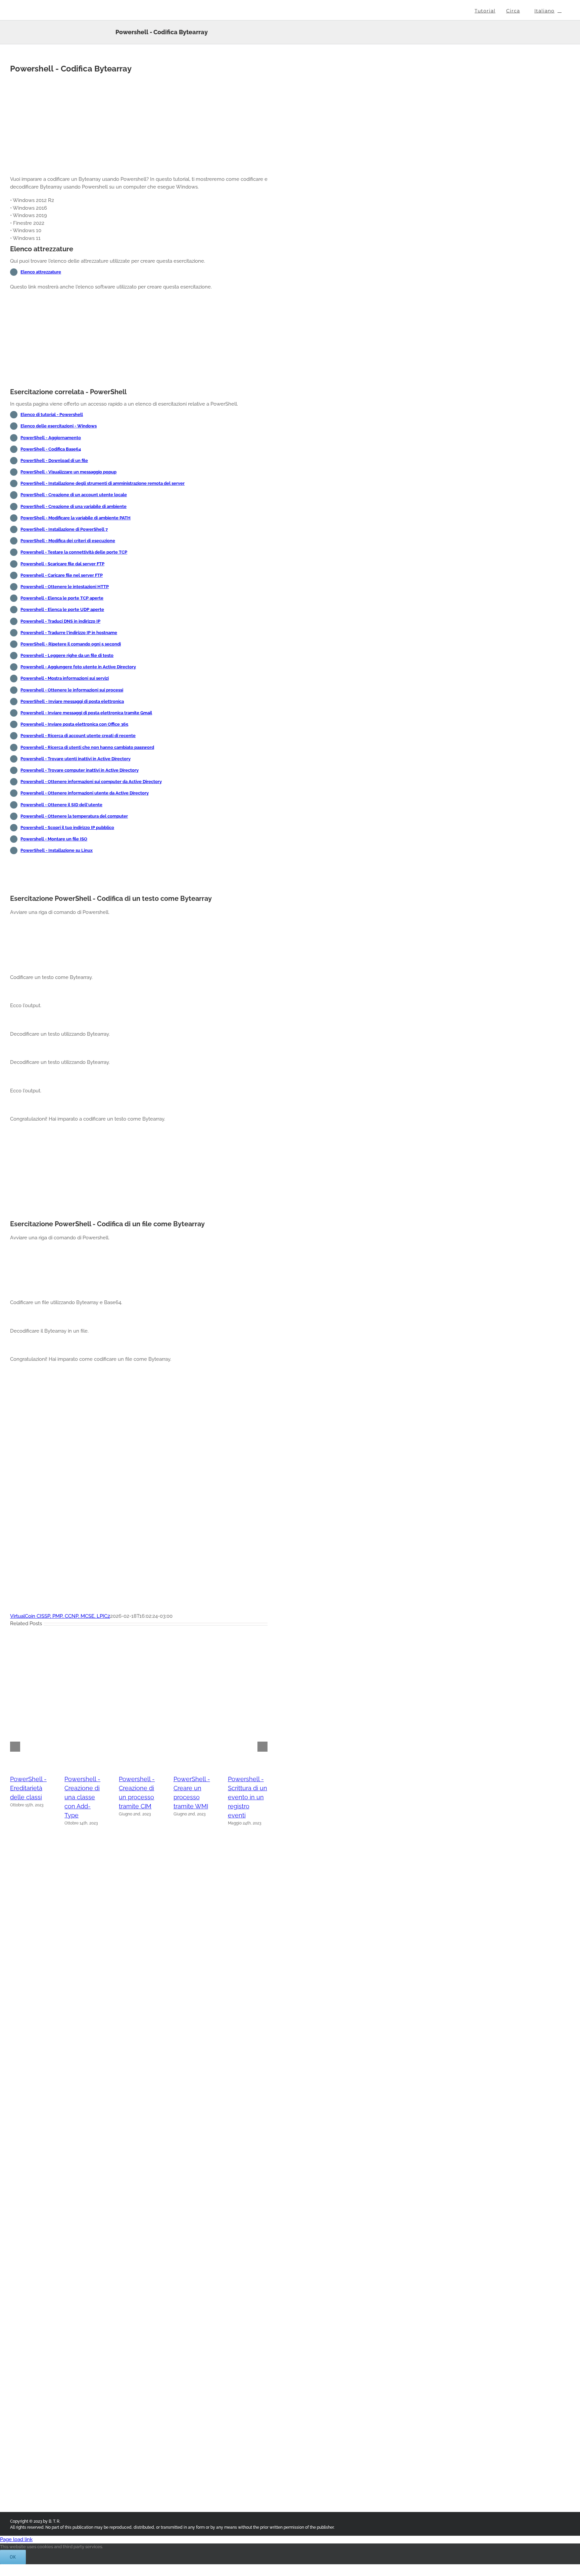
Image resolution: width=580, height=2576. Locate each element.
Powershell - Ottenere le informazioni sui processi (72, 690)
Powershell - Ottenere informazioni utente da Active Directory (85, 793)
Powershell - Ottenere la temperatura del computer (74, 816)
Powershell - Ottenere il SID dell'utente (61, 805)
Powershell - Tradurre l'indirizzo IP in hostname (69, 633)
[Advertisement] (139, 123)
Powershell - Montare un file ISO (54, 839)
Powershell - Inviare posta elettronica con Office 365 (74, 724)
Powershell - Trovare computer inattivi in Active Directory (80, 770)
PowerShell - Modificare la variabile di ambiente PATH (76, 518)
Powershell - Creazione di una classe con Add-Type (82, 1797)
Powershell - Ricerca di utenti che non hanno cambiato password (87, 747)
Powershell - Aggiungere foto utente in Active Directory (78, 667)
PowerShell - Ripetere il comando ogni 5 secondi (71, 644)
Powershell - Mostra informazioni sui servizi (65, 678)
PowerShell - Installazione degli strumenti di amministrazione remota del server (103, 483)
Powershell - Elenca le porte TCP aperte (62, 598)
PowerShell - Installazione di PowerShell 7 (64, 529)
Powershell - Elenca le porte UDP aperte (62, 609)
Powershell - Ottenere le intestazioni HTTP (65, 587)
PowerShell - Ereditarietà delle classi (28, 1788)
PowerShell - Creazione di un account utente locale (74, 495)
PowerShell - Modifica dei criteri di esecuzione (68, 541)
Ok (13, 2557)
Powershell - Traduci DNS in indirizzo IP (60, 621)
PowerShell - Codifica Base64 (51, 449)
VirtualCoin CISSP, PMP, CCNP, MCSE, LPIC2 (60, 1616)
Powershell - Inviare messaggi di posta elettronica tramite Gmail (86, 713)
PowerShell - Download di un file (54, 460)
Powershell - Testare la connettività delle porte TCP (74, 552)
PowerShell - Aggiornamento (51, 438)
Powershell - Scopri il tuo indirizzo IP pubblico (67, 828)
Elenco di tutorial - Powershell (52, 415)
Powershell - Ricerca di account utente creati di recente (78, 736)
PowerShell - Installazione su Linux (57, 850)
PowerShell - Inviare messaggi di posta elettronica (72, 701)
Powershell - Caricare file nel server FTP (62, 575)
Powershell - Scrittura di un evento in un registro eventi (248, 1797)
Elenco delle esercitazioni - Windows (59, 426)
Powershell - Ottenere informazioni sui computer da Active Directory (91, 782)
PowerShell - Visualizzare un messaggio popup (68, 472)
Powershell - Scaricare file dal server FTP (62, 564)
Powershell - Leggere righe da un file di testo (67, 655)
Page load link (16, 2539)
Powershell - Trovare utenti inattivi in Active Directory (76, 759)
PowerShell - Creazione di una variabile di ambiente (74, 506)
